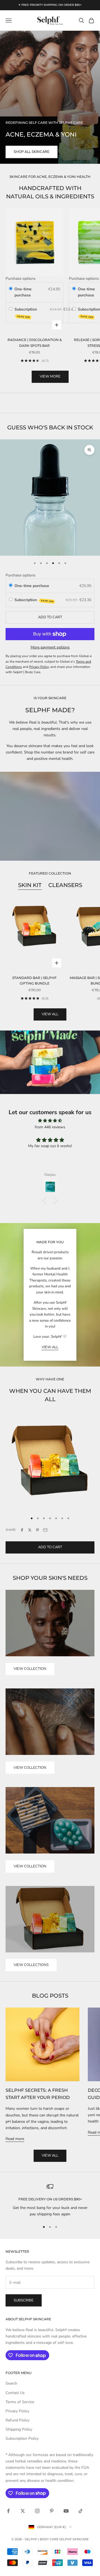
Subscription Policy (22, 2438)
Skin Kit (30, 885)
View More (50, 376)
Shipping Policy (19, 2429)
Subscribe (24, 2300)
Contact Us (15, 2393)
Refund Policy (17, 2420)
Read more (15, 2139)
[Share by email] (45, 1530)
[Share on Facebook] (22, 1530)
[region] (50, 2200)
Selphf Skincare (74, 2539)
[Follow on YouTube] (66, 2511)
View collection (30, 1669)
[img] (50, 1121)
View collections (31, 1965)
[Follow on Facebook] (8, 2511)
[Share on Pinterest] (37, 1530)
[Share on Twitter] (30, 1530)
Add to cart (50, 617)
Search (11, 2383)
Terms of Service (20, 2402)
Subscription (26, 312)
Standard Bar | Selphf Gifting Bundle (34, 981)
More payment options (50, 647)
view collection (30, 1866)
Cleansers (65, 885)
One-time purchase (23, 292)
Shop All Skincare (32, 152)
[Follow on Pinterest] (52, 2511)
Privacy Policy (17, 2411)
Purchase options (21, 279)
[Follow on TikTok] (81, 2511)
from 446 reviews (50, 1127)
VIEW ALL (50, 1347)
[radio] (11, 289)
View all (50, 1014)
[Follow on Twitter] (23, 2511)
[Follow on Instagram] (37, 2511)
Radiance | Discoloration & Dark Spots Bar (35, 343)
